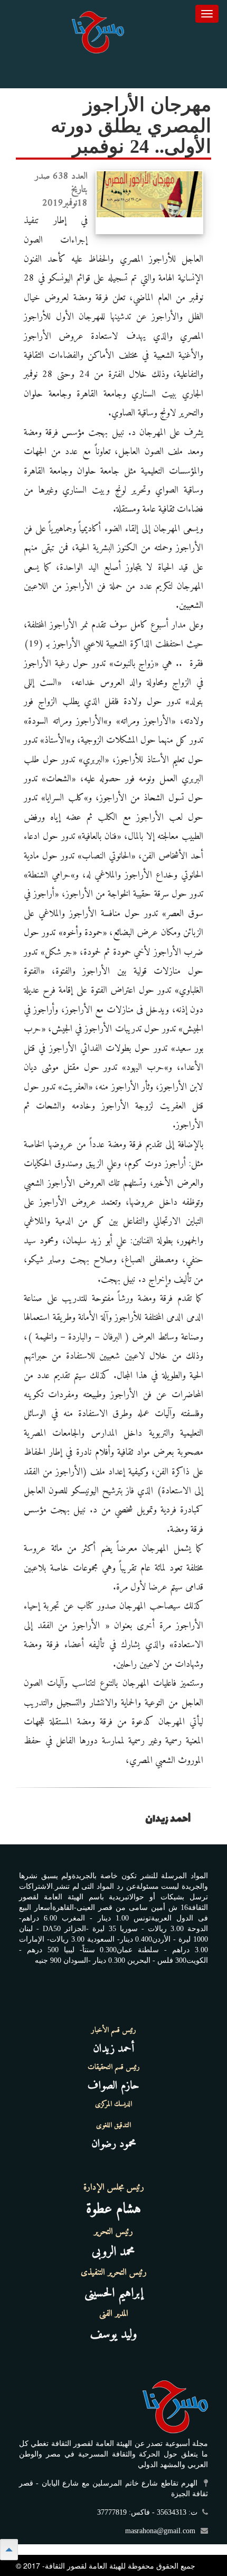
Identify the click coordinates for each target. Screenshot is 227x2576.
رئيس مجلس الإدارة (114, 2187)
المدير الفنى (114, 2314)
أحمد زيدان (113, 2049)
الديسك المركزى (113, 2104)
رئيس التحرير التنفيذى (114, 2273)
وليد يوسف (114, 2334)
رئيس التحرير (113, 2232)
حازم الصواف (113, 2086)
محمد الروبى (113, 2252)
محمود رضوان (114, 2144)
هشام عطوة (113, 2209)
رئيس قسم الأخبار (114, 2030)
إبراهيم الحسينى (114, 2293)
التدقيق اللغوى (113, 2126)
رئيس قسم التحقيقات (114, 2067)
